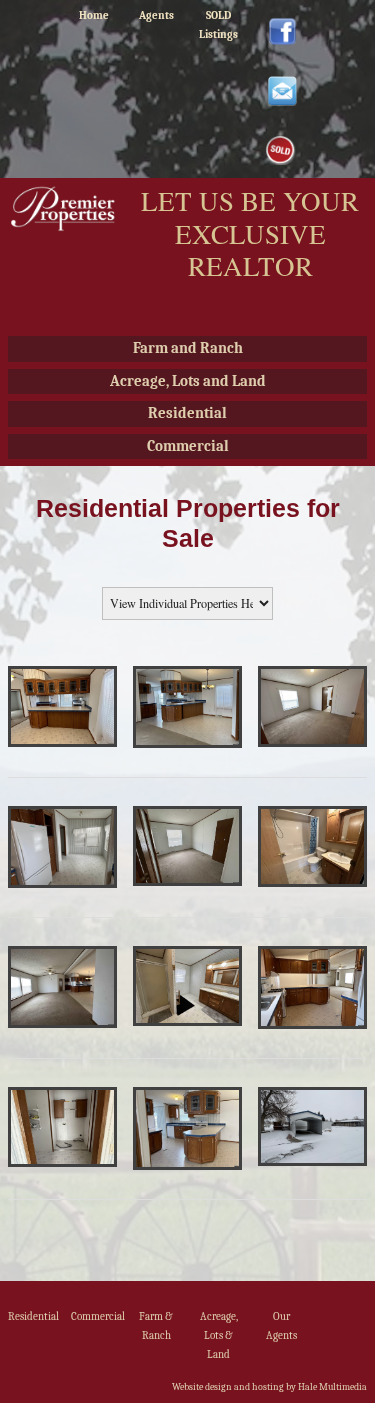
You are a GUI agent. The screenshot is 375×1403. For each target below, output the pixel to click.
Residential (187, 413)
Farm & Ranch (156, 1326)
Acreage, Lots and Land (188, 381)
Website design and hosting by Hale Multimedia (269, 1387)
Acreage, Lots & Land (219, 1335)
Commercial (188, 446)
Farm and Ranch (188, 348)
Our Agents (281, 1326)
